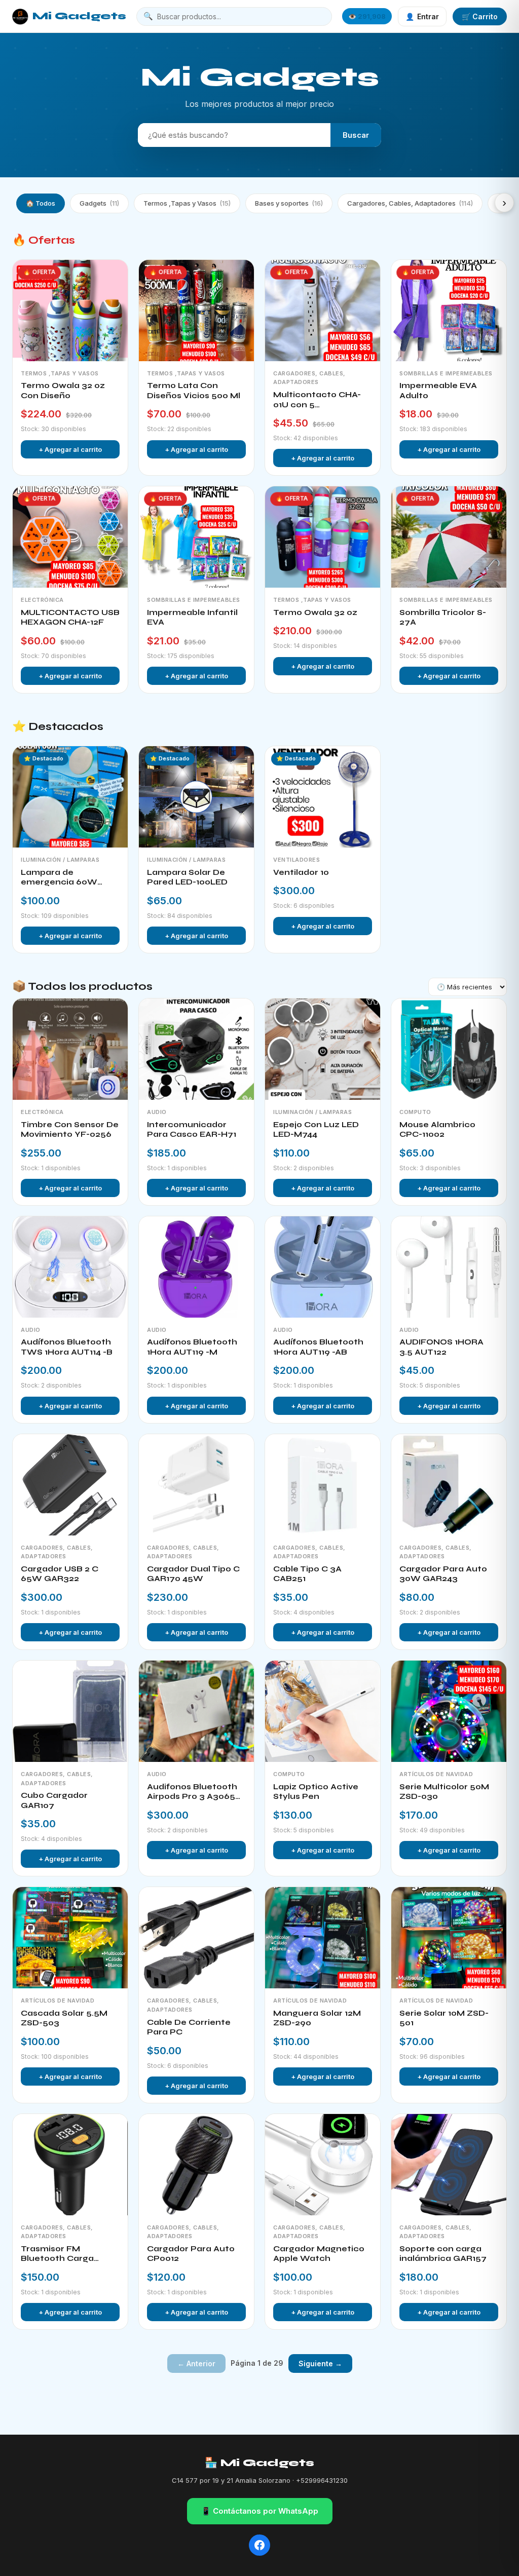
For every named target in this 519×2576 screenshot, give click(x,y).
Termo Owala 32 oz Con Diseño (63, 391)
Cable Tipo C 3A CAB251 (307, 1574)
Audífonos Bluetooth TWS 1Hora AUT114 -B (67, 1347)
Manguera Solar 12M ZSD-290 (317, 2018)
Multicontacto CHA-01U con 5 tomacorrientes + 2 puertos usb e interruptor (317, 400)
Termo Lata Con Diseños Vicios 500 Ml (194, 391)
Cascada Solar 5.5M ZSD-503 (64, 2018)
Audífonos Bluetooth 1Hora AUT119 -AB (318, 1347)
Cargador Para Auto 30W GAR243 (443, 1574)
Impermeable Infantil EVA (192, 618)
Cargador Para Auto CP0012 (191, 2254)
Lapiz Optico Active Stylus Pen (316, 1792)
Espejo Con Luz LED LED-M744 (316, 1130)
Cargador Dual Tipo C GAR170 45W (193, 1574)
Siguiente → (320, 2363)
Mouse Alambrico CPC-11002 (437, 1130)
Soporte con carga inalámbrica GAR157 (443, 2254)
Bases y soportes (289, 203)
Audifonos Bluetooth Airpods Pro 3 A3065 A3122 (192, 1792)
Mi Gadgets (79, 16)
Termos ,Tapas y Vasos (187, 203)
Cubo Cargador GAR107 (54, 1800)
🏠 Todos (41, 203)
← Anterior (196, 2363)
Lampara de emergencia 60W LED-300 (59, 878)
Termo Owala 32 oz (315, 612)
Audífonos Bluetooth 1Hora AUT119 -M (192, 1347)
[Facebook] (259, 2545)
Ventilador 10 (301, 872)
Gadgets (99, 203)
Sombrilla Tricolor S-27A (443, 618)
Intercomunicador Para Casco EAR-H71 (192, 1130)
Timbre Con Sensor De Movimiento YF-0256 (70, 1130)
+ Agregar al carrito (70, 449)
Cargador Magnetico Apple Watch (319, 2254)
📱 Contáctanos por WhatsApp (260, 2511)
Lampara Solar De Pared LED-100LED (187, 877)
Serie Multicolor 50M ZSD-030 (444, 1792)
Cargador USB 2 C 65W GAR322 (60, 1574)
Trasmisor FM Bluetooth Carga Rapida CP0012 (57, 2254)
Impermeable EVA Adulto (438, 391)
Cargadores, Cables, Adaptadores (410, 203)
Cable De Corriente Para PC (189, 2027)
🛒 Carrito (480, 16)
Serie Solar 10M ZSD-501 (444, 2018)
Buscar (356, 135)
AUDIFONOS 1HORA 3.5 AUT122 (441, 1347)
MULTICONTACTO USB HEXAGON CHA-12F (70, 618)
